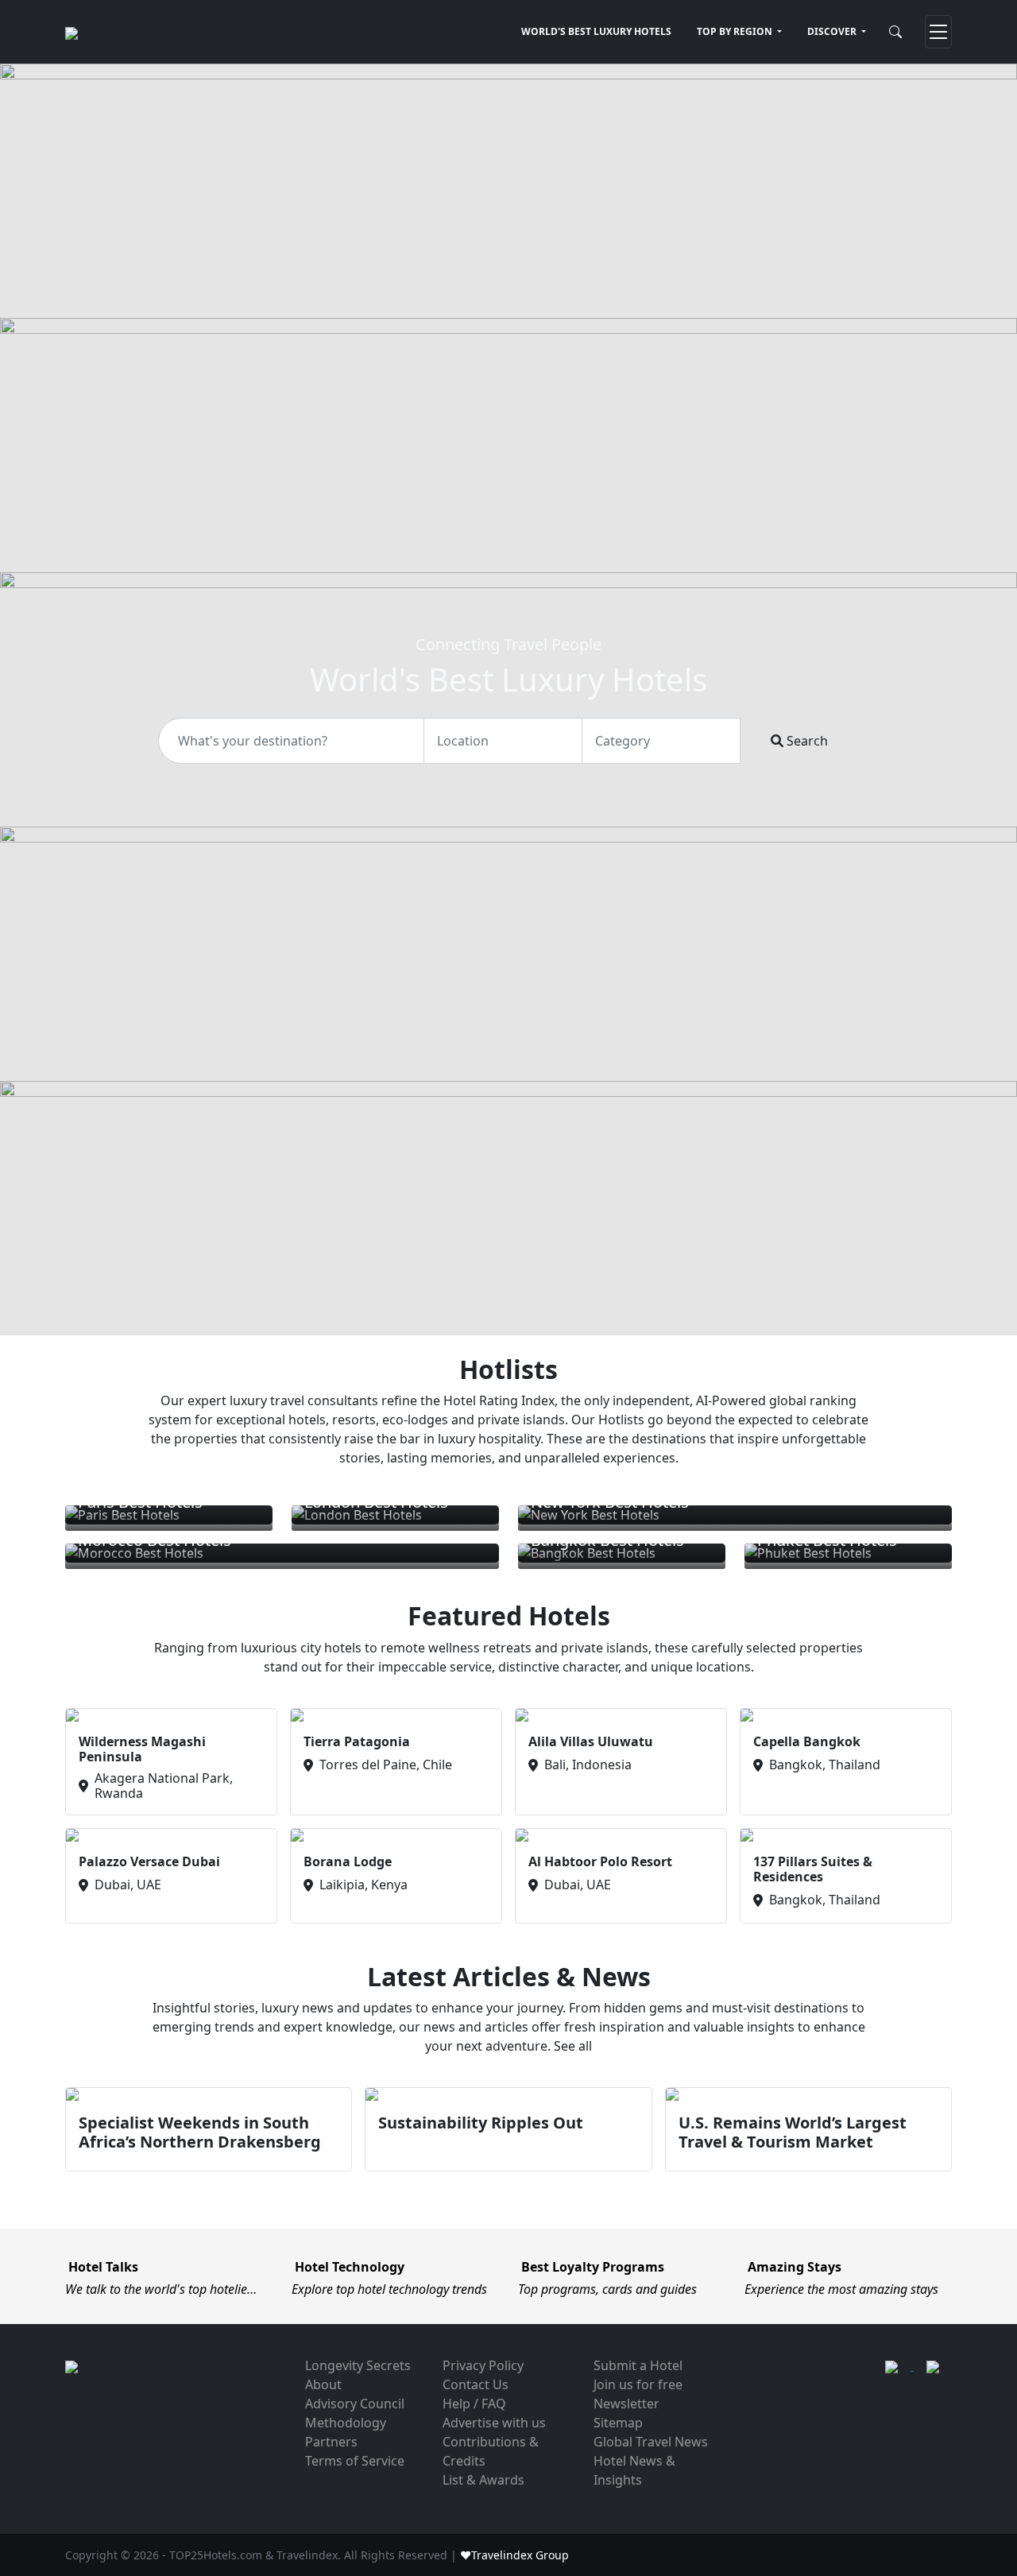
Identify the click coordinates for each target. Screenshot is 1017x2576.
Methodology (346, 2423)
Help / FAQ (474, 2404)
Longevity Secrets (358, 2365)
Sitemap (618, 2423)
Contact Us (476, 2384)
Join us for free (638, 2384)
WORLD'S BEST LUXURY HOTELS (596, 31)
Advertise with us (494, 2423)
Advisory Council (355, 2404)
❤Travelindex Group (514, 2555)
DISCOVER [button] (833, 31)
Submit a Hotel (638, 2365)
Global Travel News (651, 2442)
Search (806, 741)
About (323, 2384)
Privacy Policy (483, 2365)
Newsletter (626, 2404)
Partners (331, 2442)
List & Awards (483, 2480)
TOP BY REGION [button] (736, 31)
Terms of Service (355, 2461)
